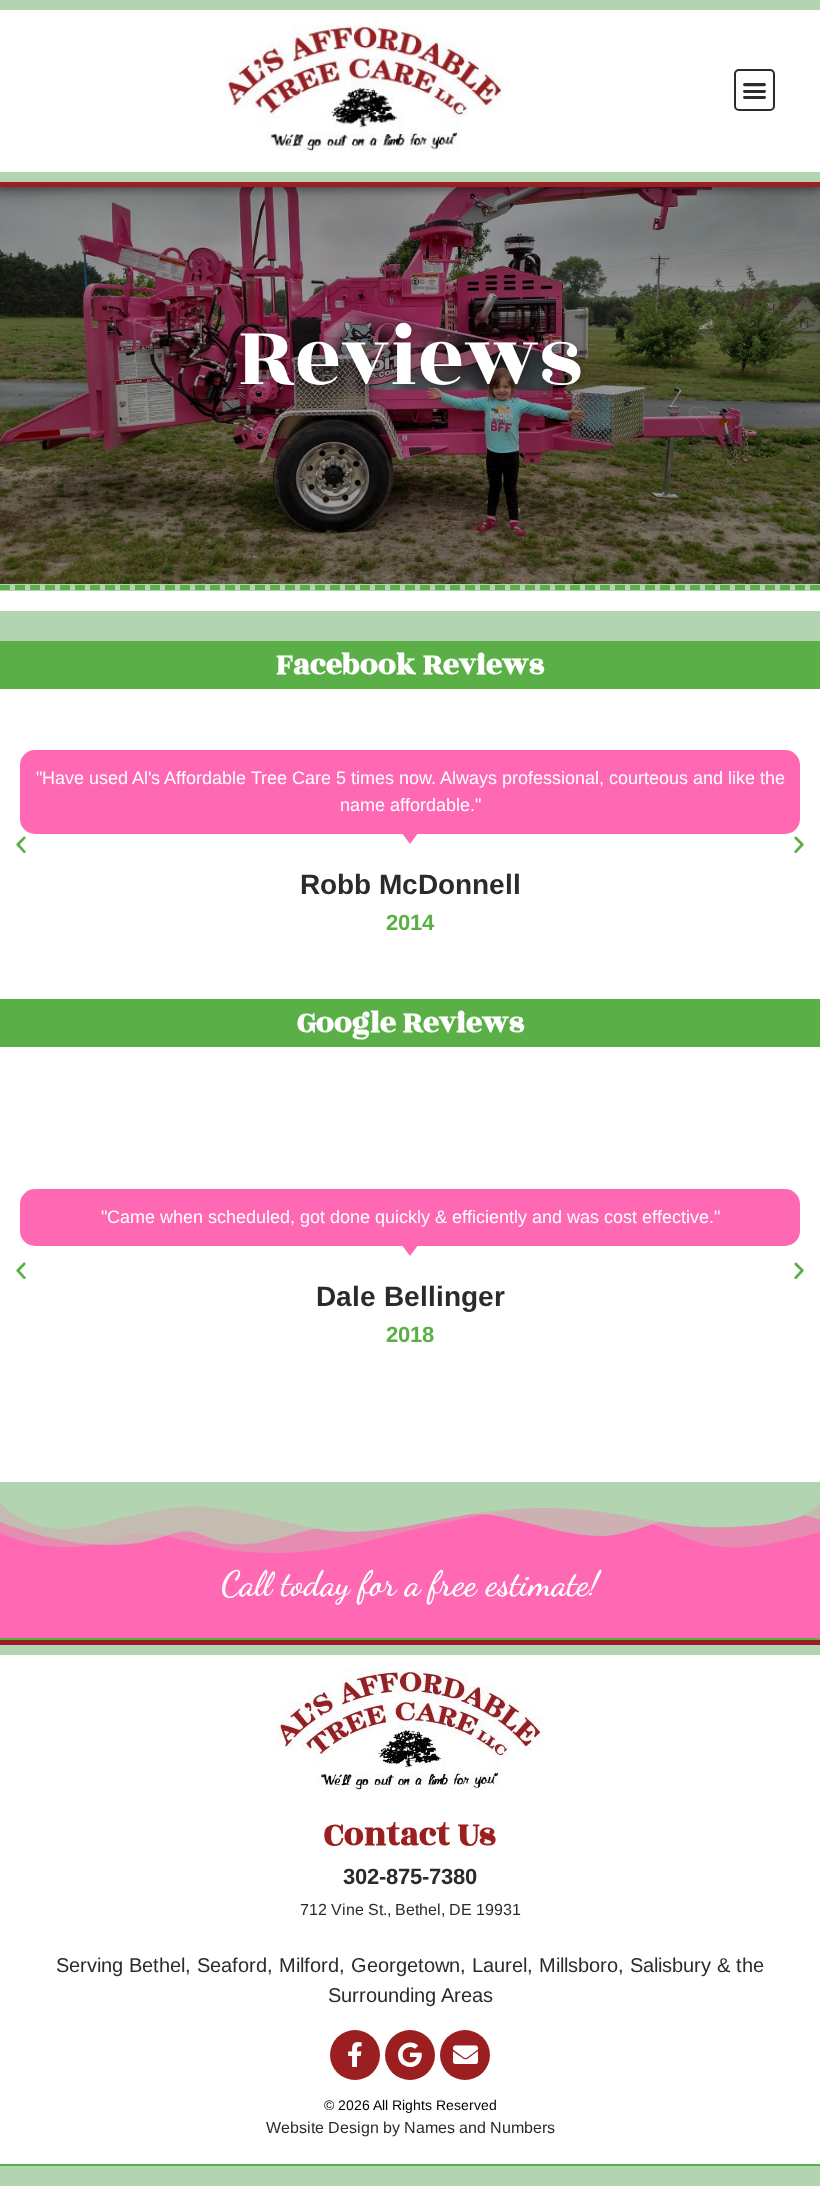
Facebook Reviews (410, 665)
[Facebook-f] (355, 2055)
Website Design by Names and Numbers (410, 2127)
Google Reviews (410, 1023)
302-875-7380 (410, 1876)
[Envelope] (465, 2055)
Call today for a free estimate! (410, 1584)
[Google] (410, 2055)
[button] (755, 90)
